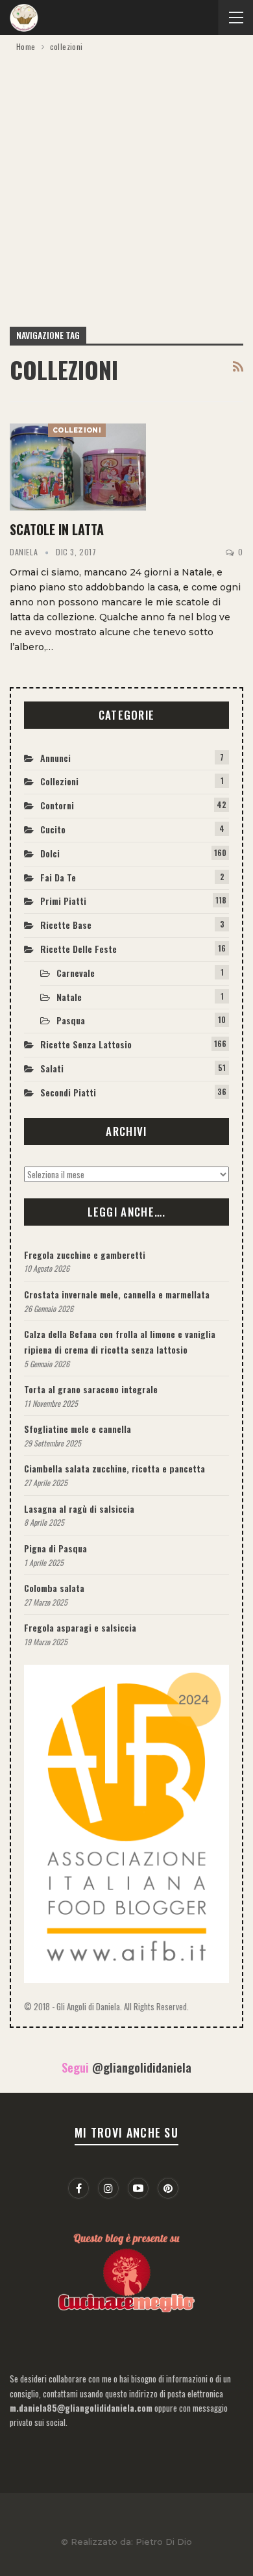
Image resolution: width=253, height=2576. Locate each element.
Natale (69, 997)
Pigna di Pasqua (55, 1548)
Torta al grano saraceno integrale (91, 1389)
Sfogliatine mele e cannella (78, 1429)
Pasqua (71, 1020)
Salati (52, 1068)
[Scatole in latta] (78, 467)
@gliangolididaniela (142, 2067)
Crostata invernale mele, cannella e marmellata (117, 1294)
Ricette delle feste (78, 949)
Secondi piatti (68, 1092)
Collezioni (77, 430)
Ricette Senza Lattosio (86, 1044)
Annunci (55, 758)
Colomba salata (54, 1588)
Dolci (50, 853)
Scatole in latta (57, 529)
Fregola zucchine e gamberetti (85, 1255)
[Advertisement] (126, 187)
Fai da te (58, 877)
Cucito (53, 829)
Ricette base (66, 925)
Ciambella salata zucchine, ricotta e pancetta (114, 1468)
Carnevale (76, 973)
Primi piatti (63, 901)
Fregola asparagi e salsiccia (80, 1627)
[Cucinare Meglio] (126, 2270)
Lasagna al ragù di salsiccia (79, 1509)
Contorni (57, 805)
